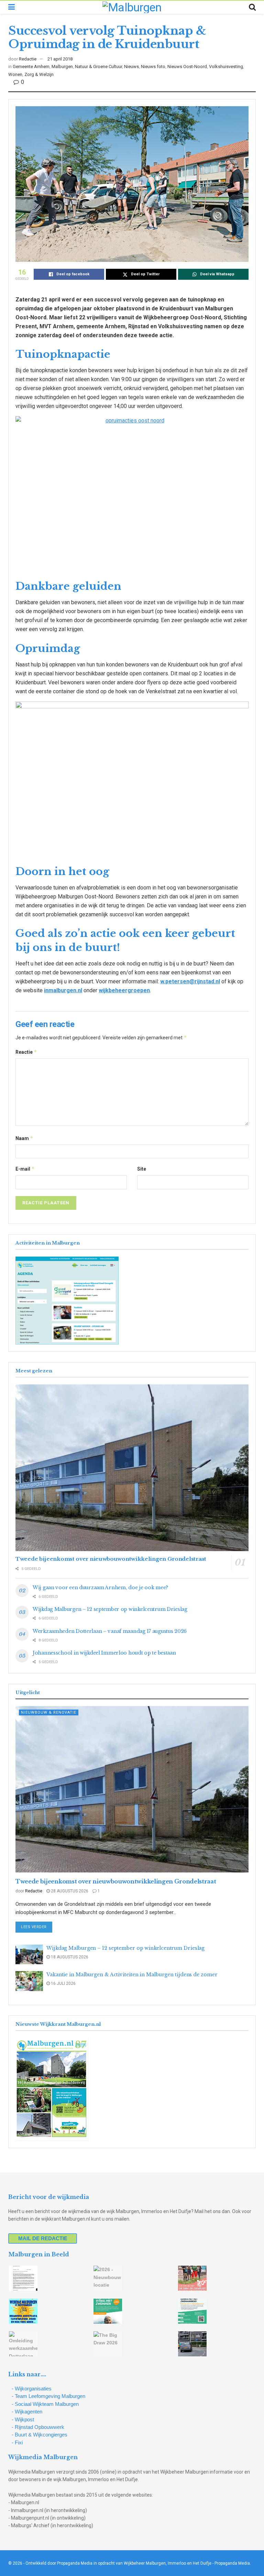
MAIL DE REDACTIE (43, 2238)
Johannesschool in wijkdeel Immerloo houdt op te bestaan (104, 1653)
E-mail (25, 1169)
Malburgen (62, 67)
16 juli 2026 (63, 1983)
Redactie (28, 59)
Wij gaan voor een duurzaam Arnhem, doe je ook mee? (100, 1588)
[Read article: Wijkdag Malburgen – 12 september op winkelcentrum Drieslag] (29, 1954)
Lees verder (37, 1927)
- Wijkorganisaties (32, 2389)
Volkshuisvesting (226, 67)
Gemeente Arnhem (31, 67)
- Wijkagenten (27, 2412)
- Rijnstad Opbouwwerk (38, 2427)
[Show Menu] (12, 7)
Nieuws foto (153, 67)
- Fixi (17, 2442)
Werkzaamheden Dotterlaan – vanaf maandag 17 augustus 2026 (110, 1631)
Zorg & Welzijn (39, 74)
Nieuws (131, 67)
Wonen (15, 74)
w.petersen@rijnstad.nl (190, 981)
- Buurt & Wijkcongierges (40, 2435)
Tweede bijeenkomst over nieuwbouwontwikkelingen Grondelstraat (111, 1559)
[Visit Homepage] (132, 7)
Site (142, 1169)
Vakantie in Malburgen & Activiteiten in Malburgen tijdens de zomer (132, 1975)
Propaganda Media (232, 2563)
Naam (24, 1138)
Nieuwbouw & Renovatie (49, 1712)
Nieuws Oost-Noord (187, 67)
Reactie (26, 1052)
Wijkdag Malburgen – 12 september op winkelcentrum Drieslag (110, 1609)
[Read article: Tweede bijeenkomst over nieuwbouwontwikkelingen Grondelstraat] (132, 1468)
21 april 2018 (60, 59)
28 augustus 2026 (69, 1891)
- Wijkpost (23, 2419)
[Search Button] (252, 7)
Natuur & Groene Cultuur (98, 67)
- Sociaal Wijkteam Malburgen (45, 2404)
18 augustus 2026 (69, 1957)
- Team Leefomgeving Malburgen (48, 2396)
